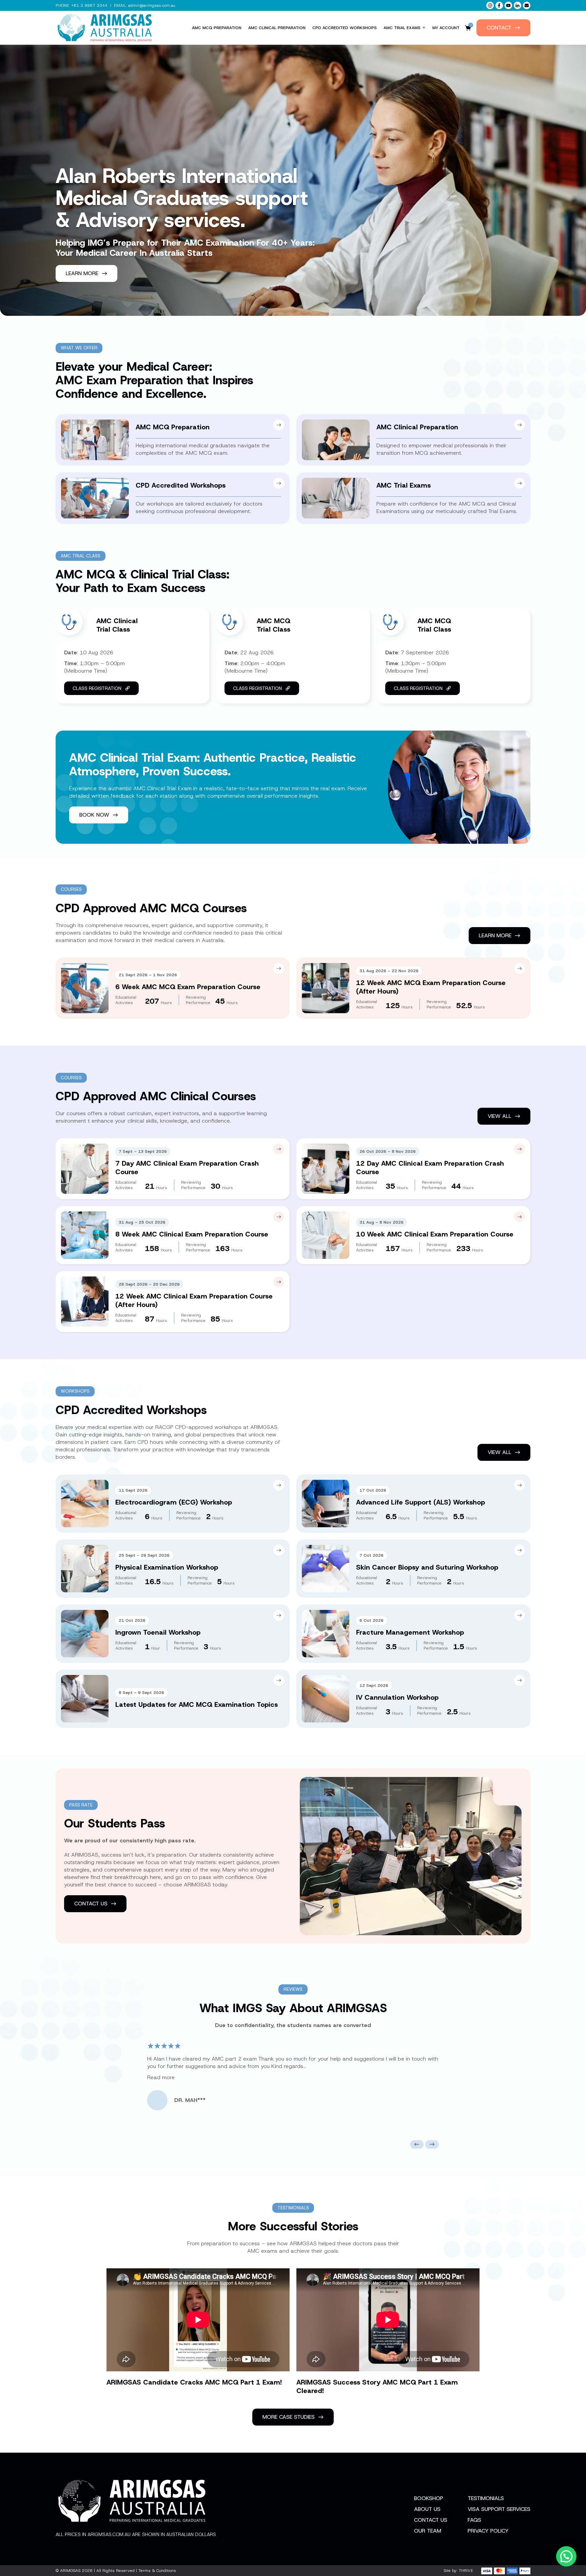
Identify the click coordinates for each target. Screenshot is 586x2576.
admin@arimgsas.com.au (152, 5)
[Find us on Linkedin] (517, 5)
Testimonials (486, 2498)
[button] (417, 2144)
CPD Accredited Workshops (345, 28)
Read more (161, 2077)
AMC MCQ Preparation (217, 28)
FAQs (474, 2520)
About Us (427, 2509)
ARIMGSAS (70, 2571)
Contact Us (431, 2520)
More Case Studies (289, 2417)
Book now (94, 815)
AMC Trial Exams (402, 28)
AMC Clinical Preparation (277, 28)
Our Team (428, 2531)
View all (500, 1116)
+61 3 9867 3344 (89, 5)
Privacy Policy (488, 2531)
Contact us (91, 1904)
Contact (499, 28)
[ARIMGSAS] (105, 28)
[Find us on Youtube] (508, 5)
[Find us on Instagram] (490, 5)
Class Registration (97, 688)
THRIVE (466, 2571)
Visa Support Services (499, 2509)
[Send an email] (527, 5)
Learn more (82, 273)
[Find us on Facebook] (499, 5)
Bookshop (429, 2498)
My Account (446, 28)
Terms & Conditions (157, 2571)
